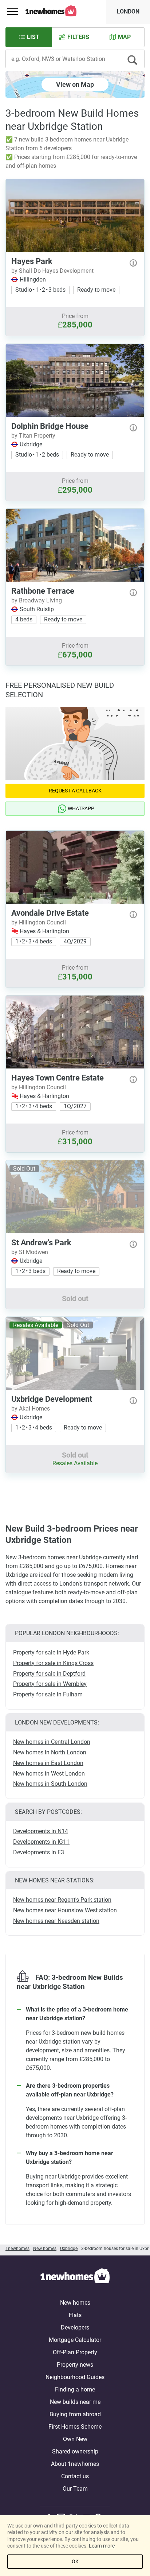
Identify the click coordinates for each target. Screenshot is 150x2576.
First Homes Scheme (75, 2427)
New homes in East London (48, 1763)
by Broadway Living (37, 600)
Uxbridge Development (52, 1399)
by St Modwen (30, 1252)
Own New (75, 2439)
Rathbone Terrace (43, 591)
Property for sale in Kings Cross (53, 1663)
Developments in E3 (39, 1852)
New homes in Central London (52, 1742)
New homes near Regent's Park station (62, 1900)
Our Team (75, 2489)
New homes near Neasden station (56, 1921)
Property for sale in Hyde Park (51, 1652)
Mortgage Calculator (75, 2340)
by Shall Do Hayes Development (52, 271)
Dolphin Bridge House (50, 426)
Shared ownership (75, 2451)
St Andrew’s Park (41, 1243)
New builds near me (75, 2402)
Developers (75, 2327)
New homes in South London (50, 1784)
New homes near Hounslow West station (65, 1910)
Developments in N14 (41, 1831)
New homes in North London (50, 1752)
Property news (75, 2365)
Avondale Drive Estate (50, 913)
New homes (75, 2303)
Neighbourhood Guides (75, 2377)
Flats (75, 2315)
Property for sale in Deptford (49, 1674)
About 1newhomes (75, 2464)
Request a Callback (75, 791)
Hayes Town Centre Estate (58, 1078)
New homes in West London (49, 1774)
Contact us (75, 2476)
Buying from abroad (75, 2414)
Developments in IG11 (41, 1842)
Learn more (102, 2546)
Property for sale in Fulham (48, 1694)
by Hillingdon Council (39, 922)
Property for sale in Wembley (50, 1684)
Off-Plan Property (75, 2352)
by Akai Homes (31, 1409)
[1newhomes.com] (75, 2277)
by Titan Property (33, 436)
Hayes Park (32, 261)
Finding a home (75, 2389)
